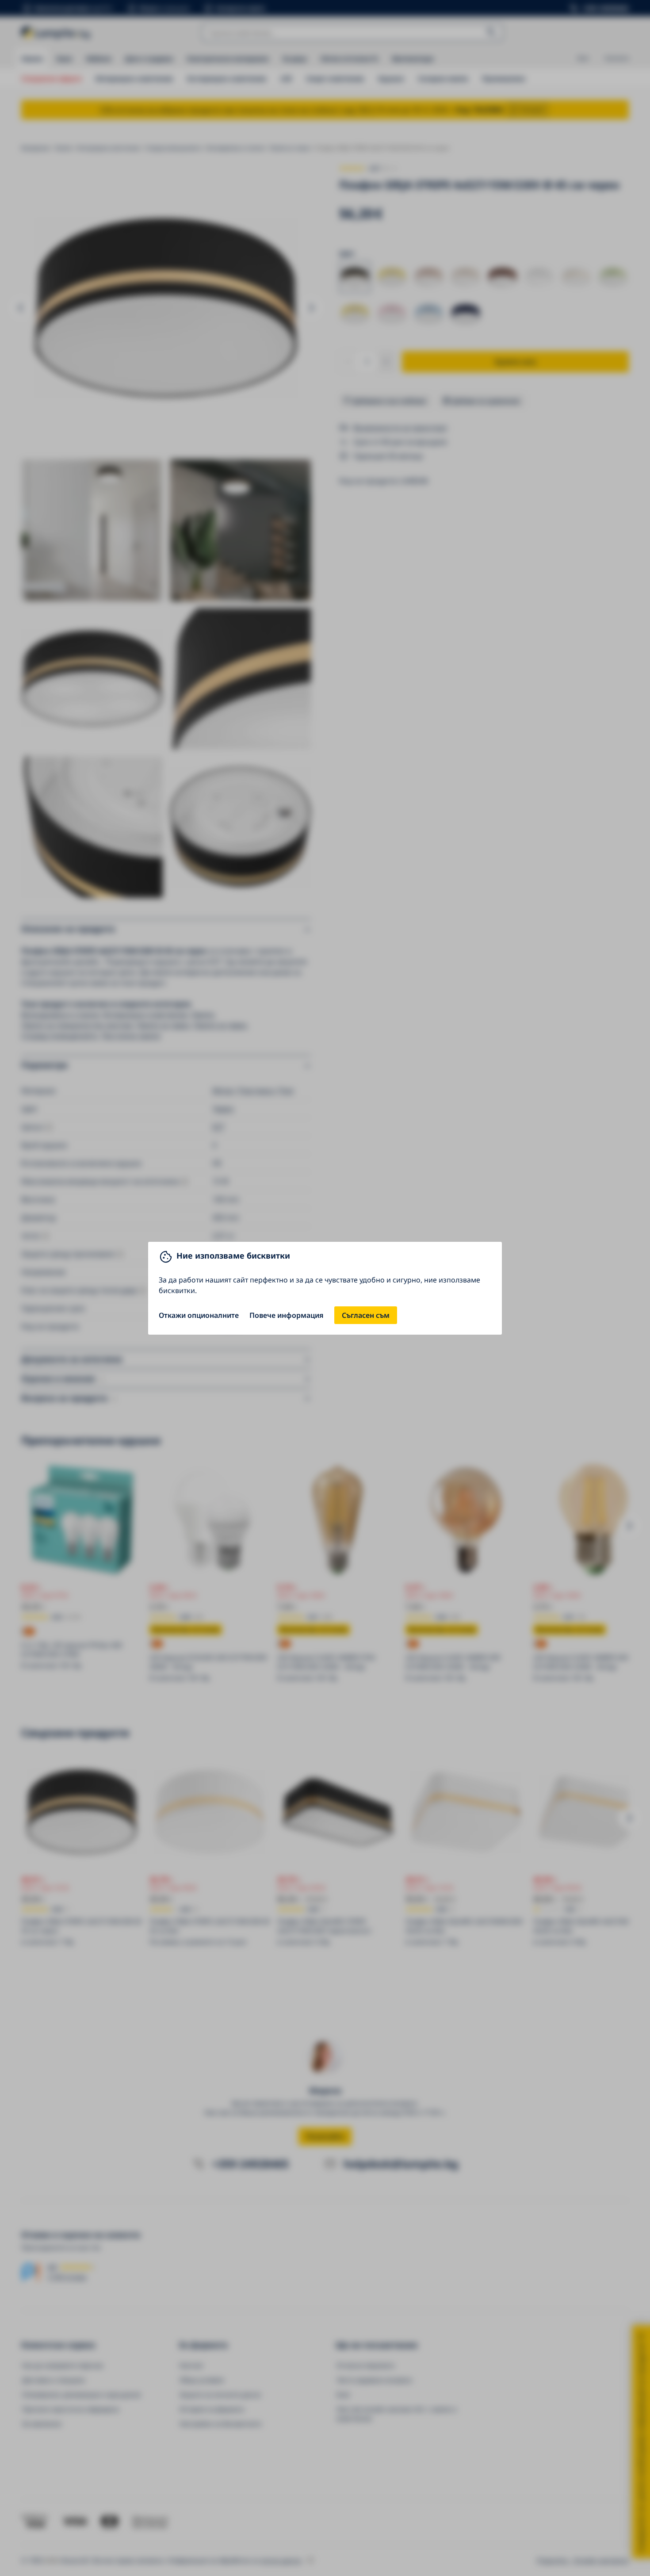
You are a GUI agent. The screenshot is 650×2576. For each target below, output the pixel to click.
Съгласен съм (366, 1315)
